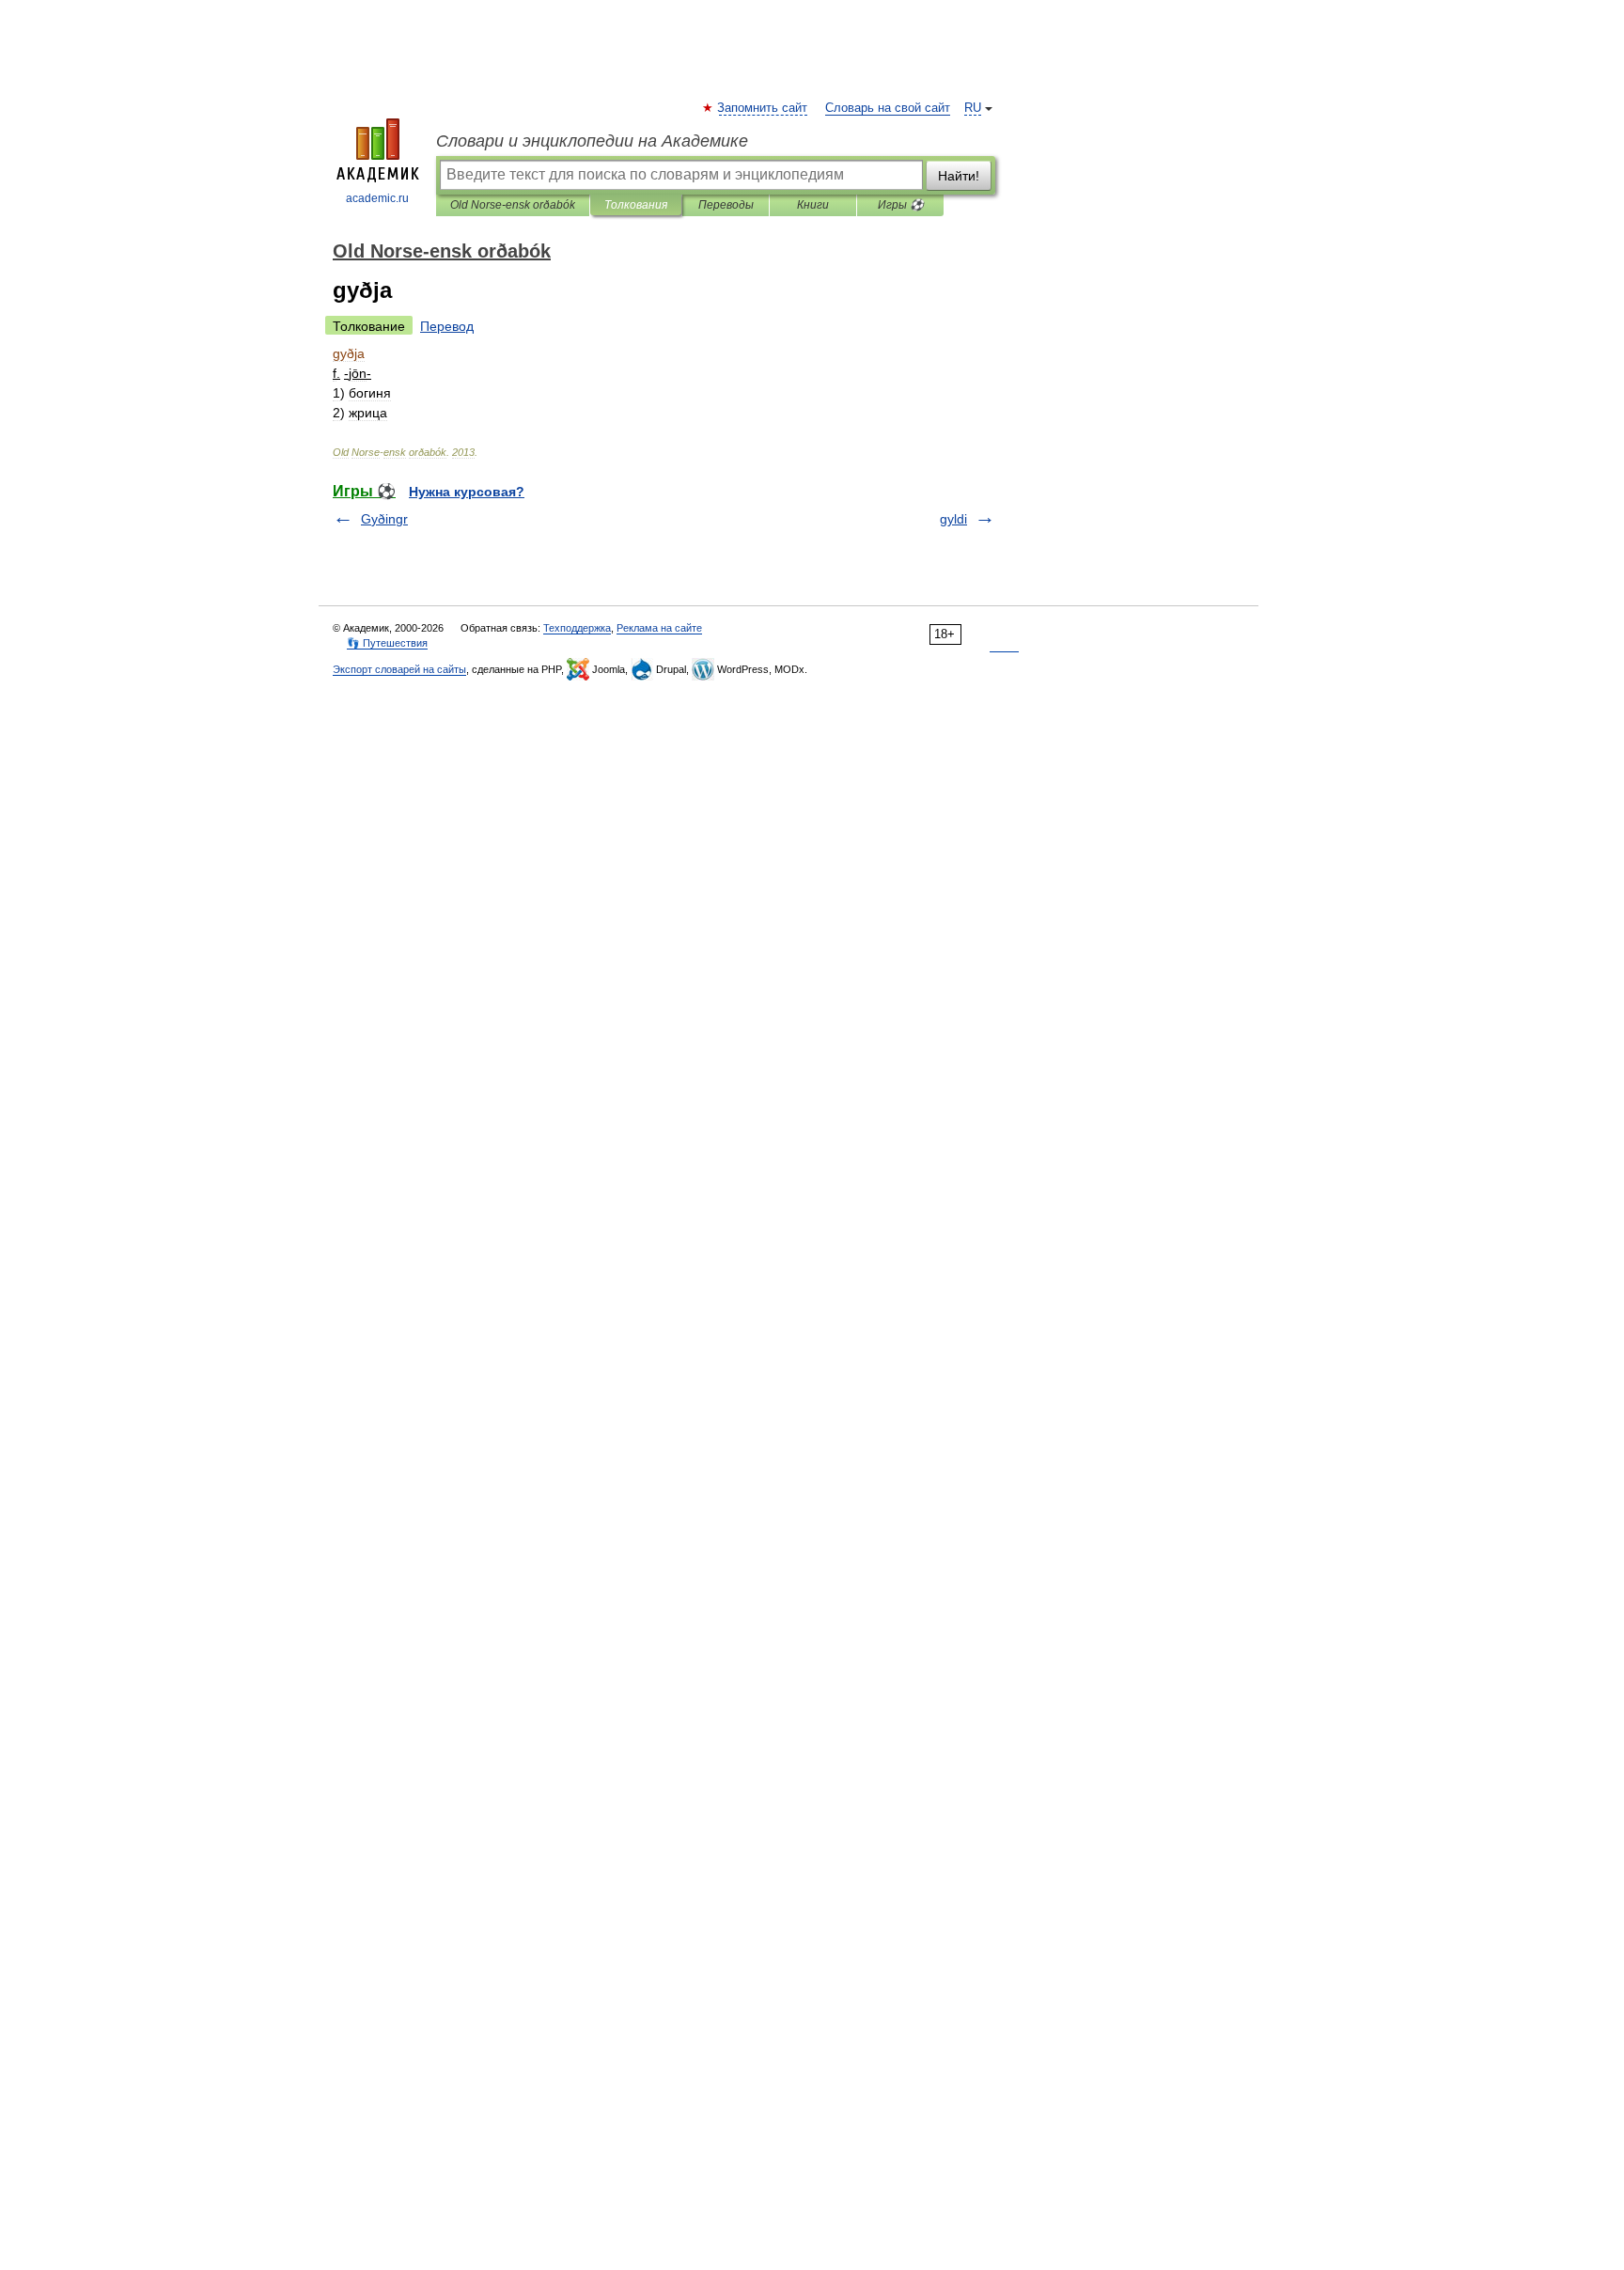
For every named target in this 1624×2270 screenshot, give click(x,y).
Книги (813, 205)
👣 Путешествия (387, 643)
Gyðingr (384, 519)
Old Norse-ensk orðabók (513, 205)
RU (973, 108)
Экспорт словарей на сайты (399, 669)
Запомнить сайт (763, 108)
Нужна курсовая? (467, 492)
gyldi (953, 519)
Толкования (636, 205)
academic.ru (377, 198)
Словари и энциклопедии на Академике (592, 141)
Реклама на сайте (659, 628)
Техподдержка (577, 628)
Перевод (447, 326)
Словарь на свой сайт (888, 108)
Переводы (726, 205)
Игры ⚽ (901, 205)
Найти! (959, 176)
